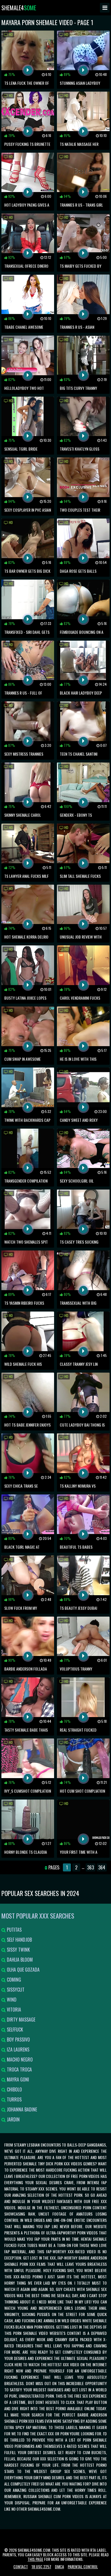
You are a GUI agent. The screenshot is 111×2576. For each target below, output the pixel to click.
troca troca (19, 2069)
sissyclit (15, 1990)
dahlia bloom (19, 1960)
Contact (21, 2566)
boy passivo (18, 2040)
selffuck (14, 2030)
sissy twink (18, 1950)
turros (14, 2099)
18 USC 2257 (41, 2566)
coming (13, 1980)
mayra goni (17, 2079)
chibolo (14, 2089)
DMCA (59, 2566)
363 (91, 1867)
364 (102, 1867)
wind (11, 2000)
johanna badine (21, 2109)
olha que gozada (23, 1970)
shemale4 (19, 8)
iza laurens (18, 2049)
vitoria (13, 2010)
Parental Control (83, 2566)
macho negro (19, 2059)
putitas (14, 1930)
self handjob (19, 1940)
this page (35, 2559)
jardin (13, 2119)
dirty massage (20, 2020)
